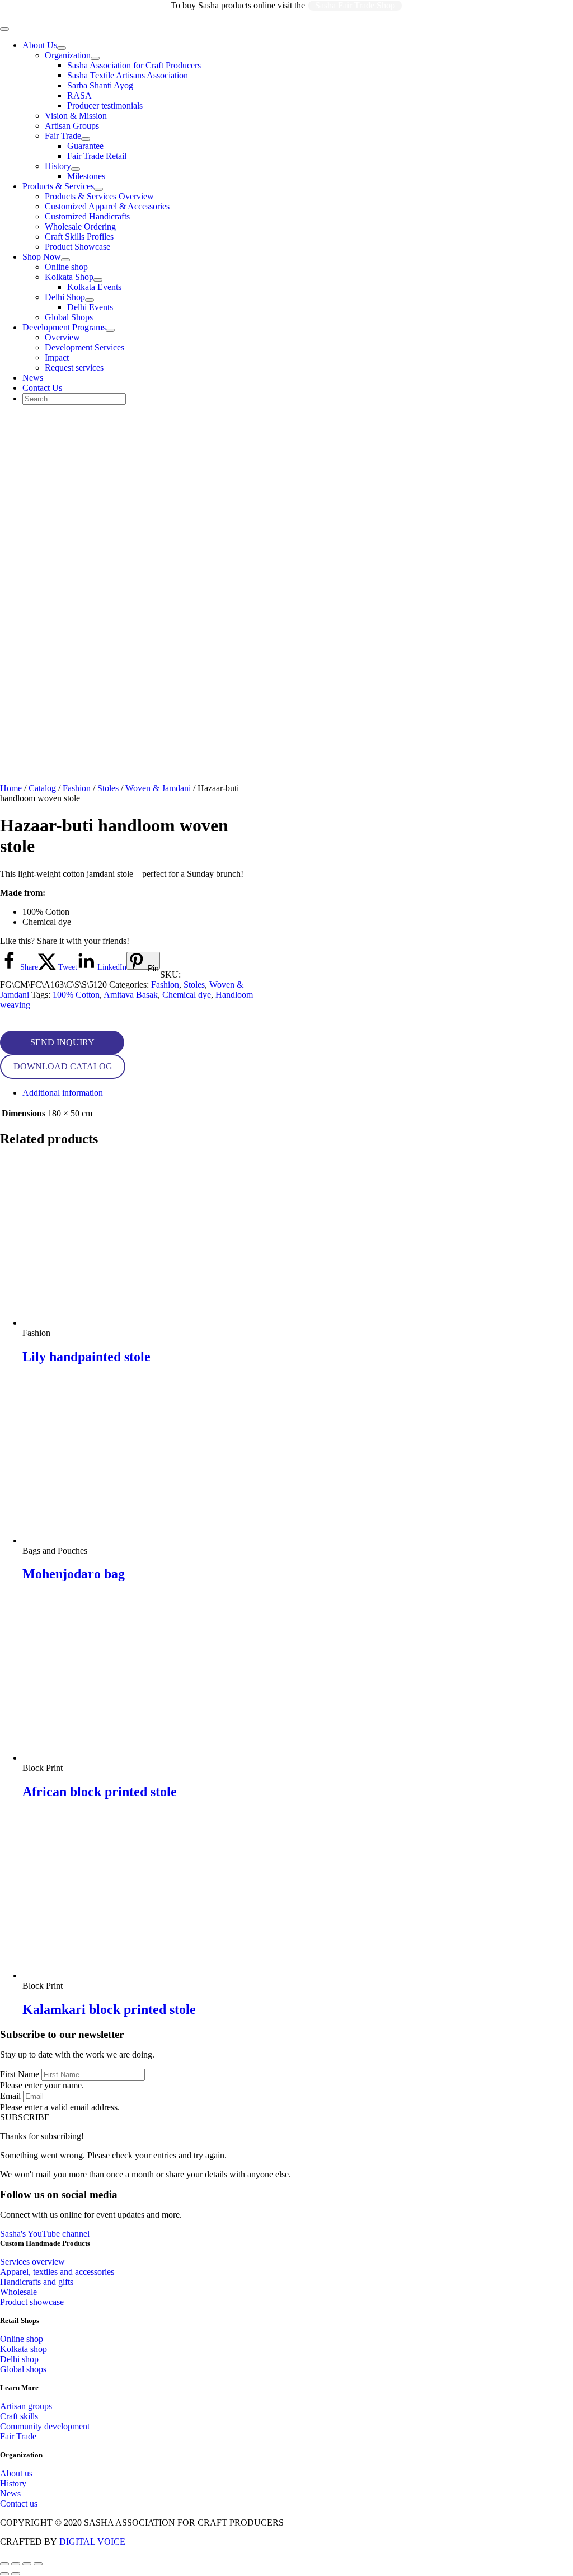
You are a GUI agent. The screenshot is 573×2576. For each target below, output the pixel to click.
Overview (62, 337)
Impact (57, 357)
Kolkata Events (94, 287)
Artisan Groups (72, 126)
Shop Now (42, 257)
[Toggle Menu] (62, 48)
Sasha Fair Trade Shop (355, 5)
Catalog (42, 788)
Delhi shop (19, 2359)
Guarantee (85, 146)
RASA (79, 95)
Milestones (86, 176)
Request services (74, 368)
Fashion (77, 788)
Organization (68, 55)
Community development (45, 2426)
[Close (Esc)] (38, 2564)
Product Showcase (78, 247)
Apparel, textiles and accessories (57, 2272)
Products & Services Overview (99, 196)
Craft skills (19, 2416)
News (33, 378)
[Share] (27, 2564)
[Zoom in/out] (4, 2564)
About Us (40, 45)
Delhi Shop (65, 297)
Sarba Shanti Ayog (100, 85)
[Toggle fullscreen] (16, 2564)
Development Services (84, 347)
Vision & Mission (76, 116)
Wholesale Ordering (80, 226)
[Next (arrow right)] (16, 2574)
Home (11, 788)
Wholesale (18, 2292)
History (58, 166)
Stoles (108, 788)
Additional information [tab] (63, 1093)
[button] (62, 1042)
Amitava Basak (131, 995)
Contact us (19, 2503)
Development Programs (64, 327)
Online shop (66, 267)
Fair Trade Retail (97, 156)
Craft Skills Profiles (79, 237)
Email (10, 2096)
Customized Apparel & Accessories (107, 206)
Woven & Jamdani (158, 788)
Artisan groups (26, 2406)
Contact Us (42, 388)
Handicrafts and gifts (37, 2282)
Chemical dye (187, 995)
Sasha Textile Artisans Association (128, 75)
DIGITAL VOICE (92, 2542)
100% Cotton (76, 995)
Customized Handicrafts (87, 216)
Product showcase (32, 2302)
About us (16, 2473)
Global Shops (69, 317)
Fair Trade (63, 136)
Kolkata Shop (69, 277)
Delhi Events (90, 307)
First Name (20, 2074)
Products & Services (58, 186)
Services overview (32, 2262)
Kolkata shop (24, 2349)
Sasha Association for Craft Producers (134, 65)
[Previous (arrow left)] (4, 2574)
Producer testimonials (105, 106)
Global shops (23, 2369)
